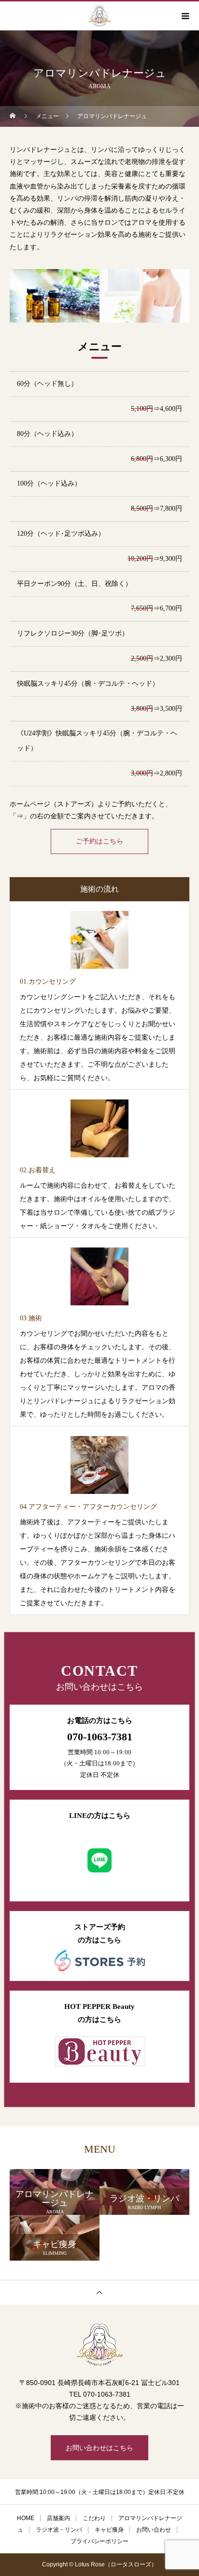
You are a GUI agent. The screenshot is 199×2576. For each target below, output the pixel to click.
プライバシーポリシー (99, 2541)
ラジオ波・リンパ (59, 2530)
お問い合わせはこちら (99, 2448)
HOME (26, 2518)
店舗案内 (58, 2518)
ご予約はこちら (99, 841)
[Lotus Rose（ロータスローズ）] (99, 2345)
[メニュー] (185, 16)
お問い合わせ (154, 2530)
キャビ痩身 (109, 2530)
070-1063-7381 (100, 1737)
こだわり (94, 2518)
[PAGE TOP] (99, 2292)
